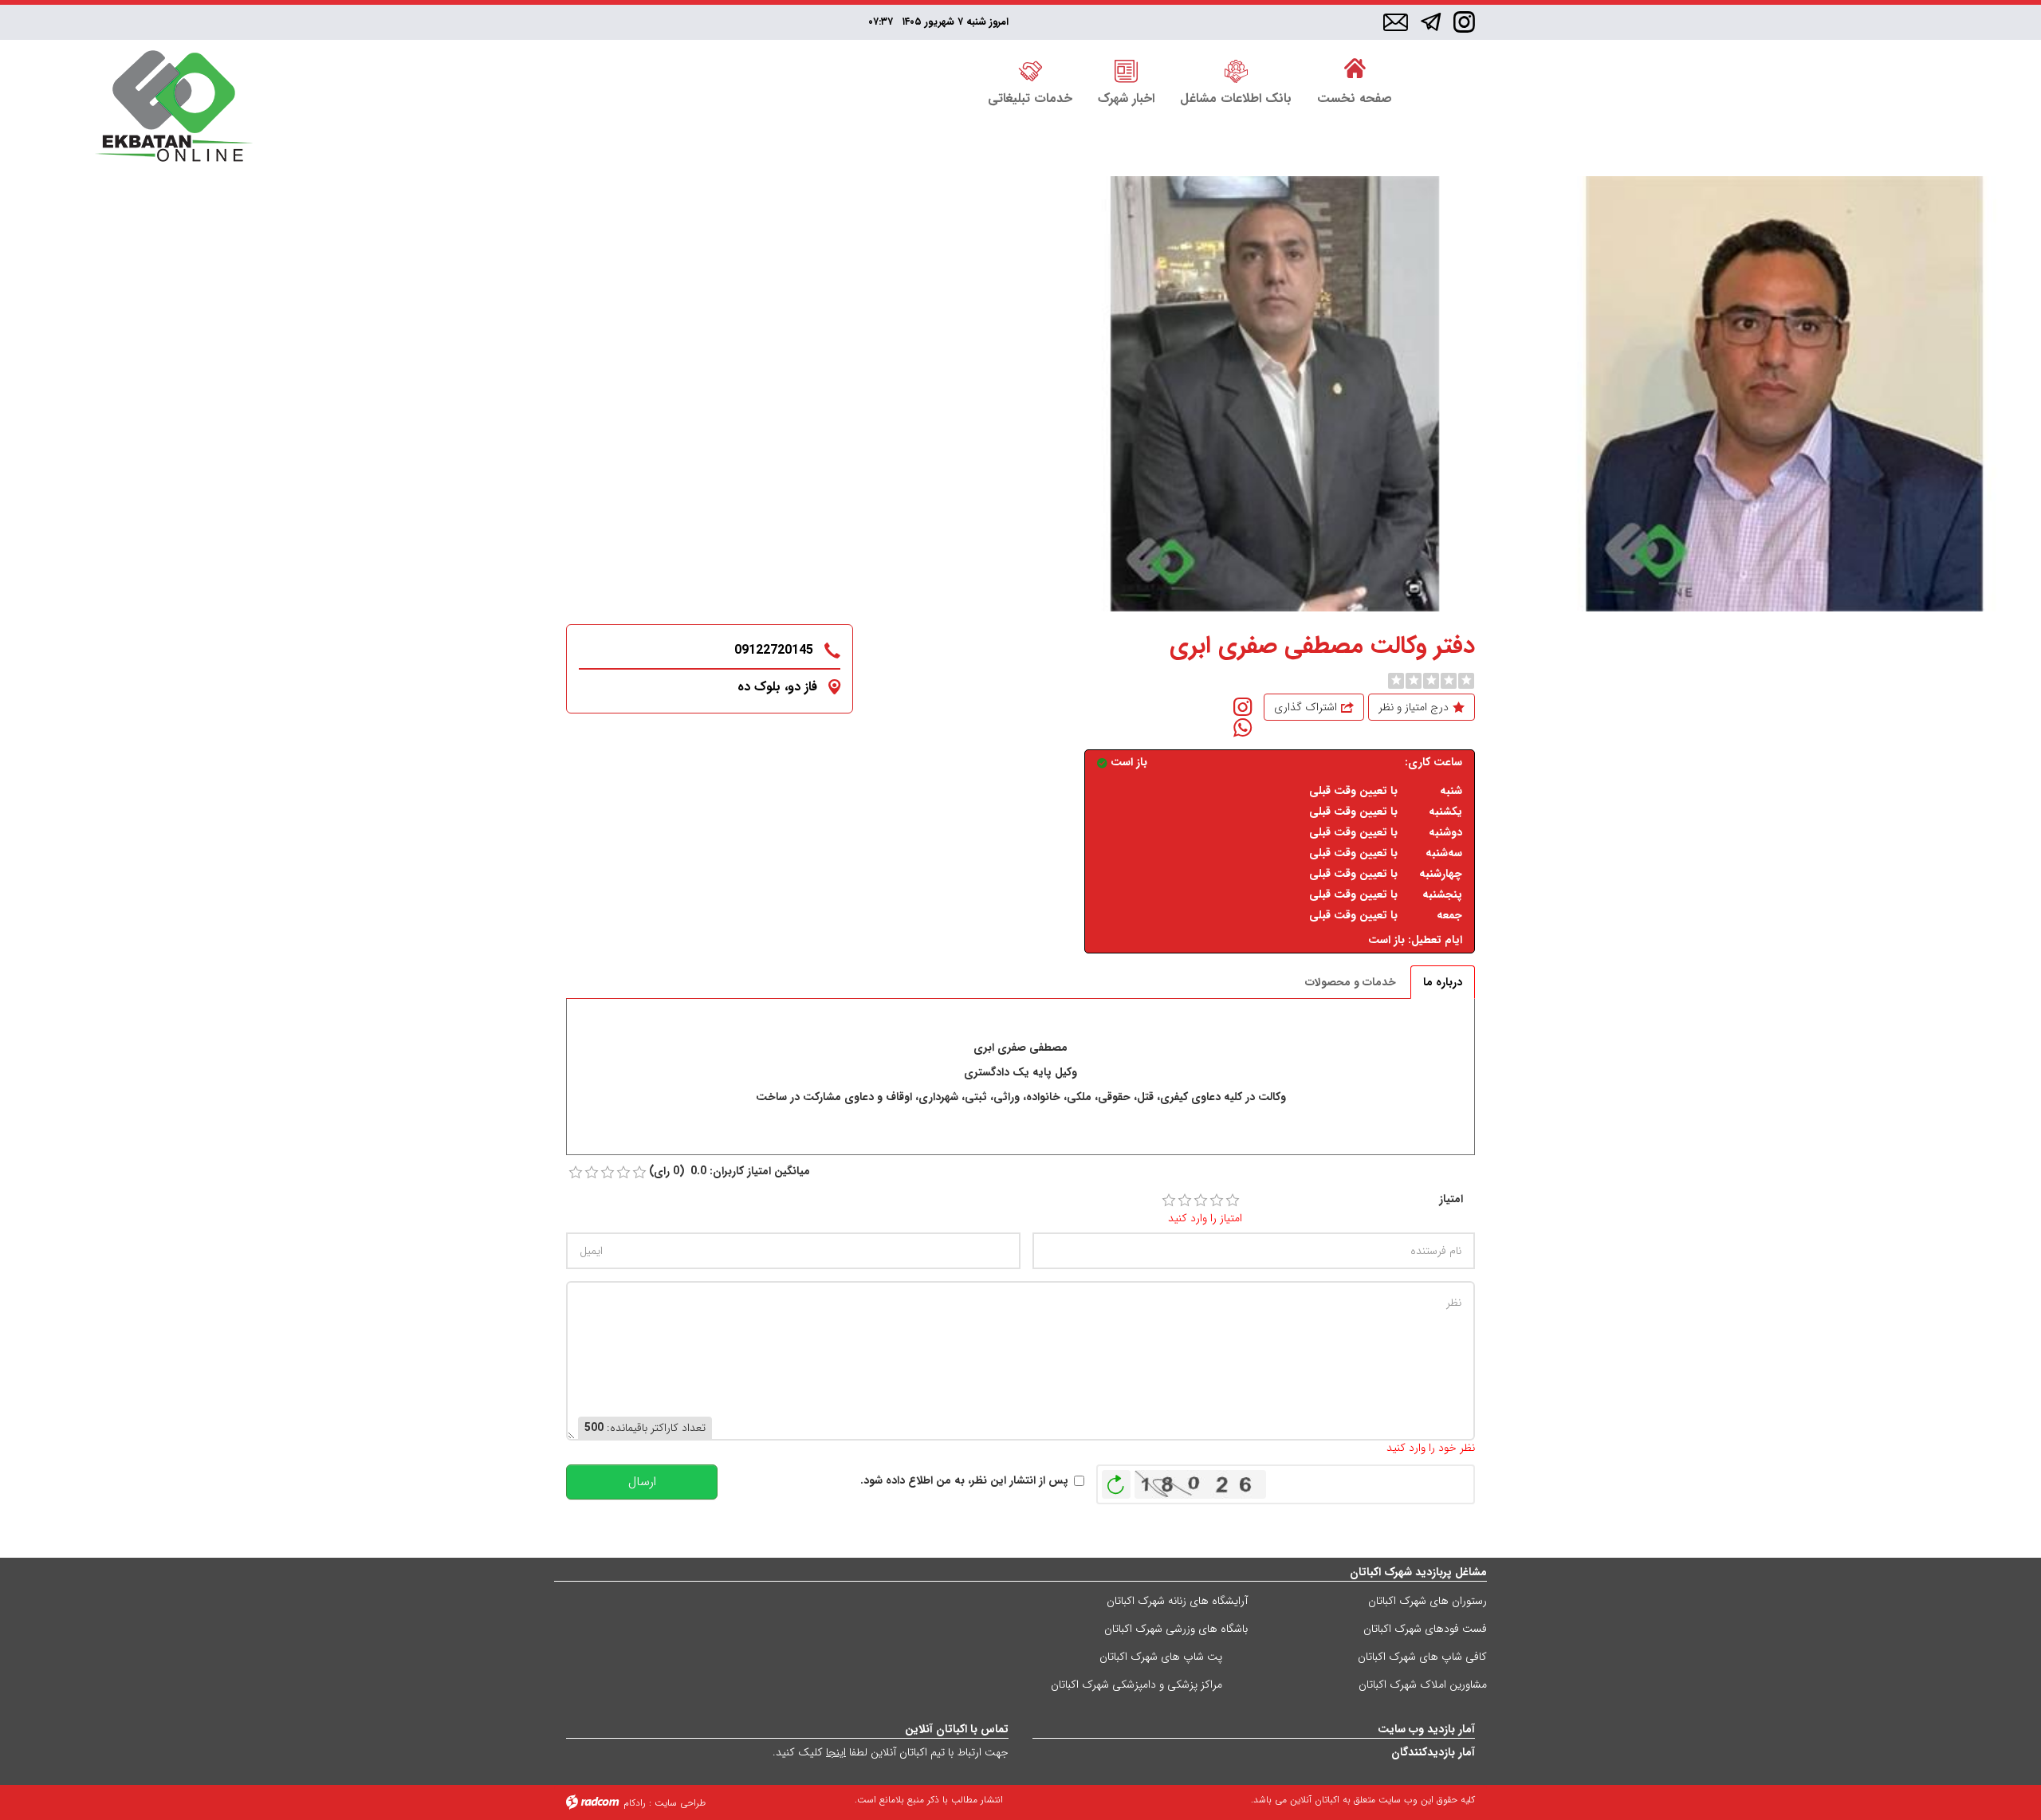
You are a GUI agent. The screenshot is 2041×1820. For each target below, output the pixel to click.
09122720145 (774, 650)
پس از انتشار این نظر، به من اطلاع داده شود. (964, 1481)
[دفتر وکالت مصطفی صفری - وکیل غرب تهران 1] (1275, 394)
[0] (1396, 681)
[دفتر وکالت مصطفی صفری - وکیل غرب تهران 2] (1785, 394)
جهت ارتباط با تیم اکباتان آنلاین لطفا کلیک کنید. (891, 1752)
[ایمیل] (1396, 23)
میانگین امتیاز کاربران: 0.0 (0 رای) (729, 1171)
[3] (1201, 1201)
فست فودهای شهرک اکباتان (1425, 1629)
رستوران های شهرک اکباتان (1428, 1601)
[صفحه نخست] (1355, 69)
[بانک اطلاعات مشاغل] (1236, 69)
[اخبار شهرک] (1126, 69)
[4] (1217, 1201)
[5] (1233, 1201)
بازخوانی (1116, 1480)
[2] (1185, 1201)
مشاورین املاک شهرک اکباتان (1423, 1684)
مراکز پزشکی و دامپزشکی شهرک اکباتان (1137, 1684)
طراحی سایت (680, 1803)
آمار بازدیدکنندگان (1433, 1752)
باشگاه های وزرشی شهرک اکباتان (1176, 1629)
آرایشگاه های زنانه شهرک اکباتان (1177, 1601)
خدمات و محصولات (1351, 982)
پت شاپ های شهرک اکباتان (1161, 1657)
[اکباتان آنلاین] (173, 108)
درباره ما (1443, 982)
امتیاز (1451, 1199)
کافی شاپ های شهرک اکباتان (1422, 1657)
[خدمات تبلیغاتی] (1030, 69)
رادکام (635, 1803)
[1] (1169, 1201)
